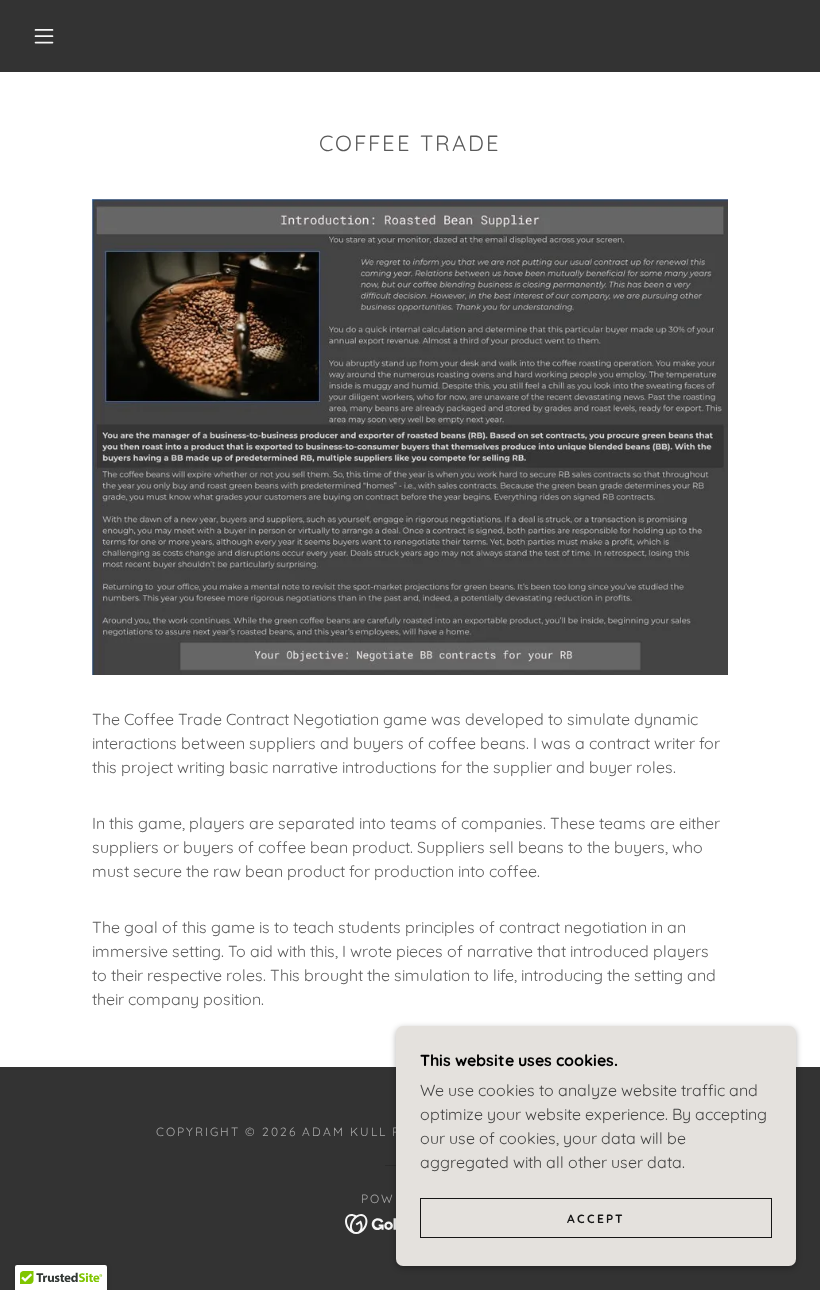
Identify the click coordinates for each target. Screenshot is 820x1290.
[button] (44, 36)
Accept (596, 1218)
